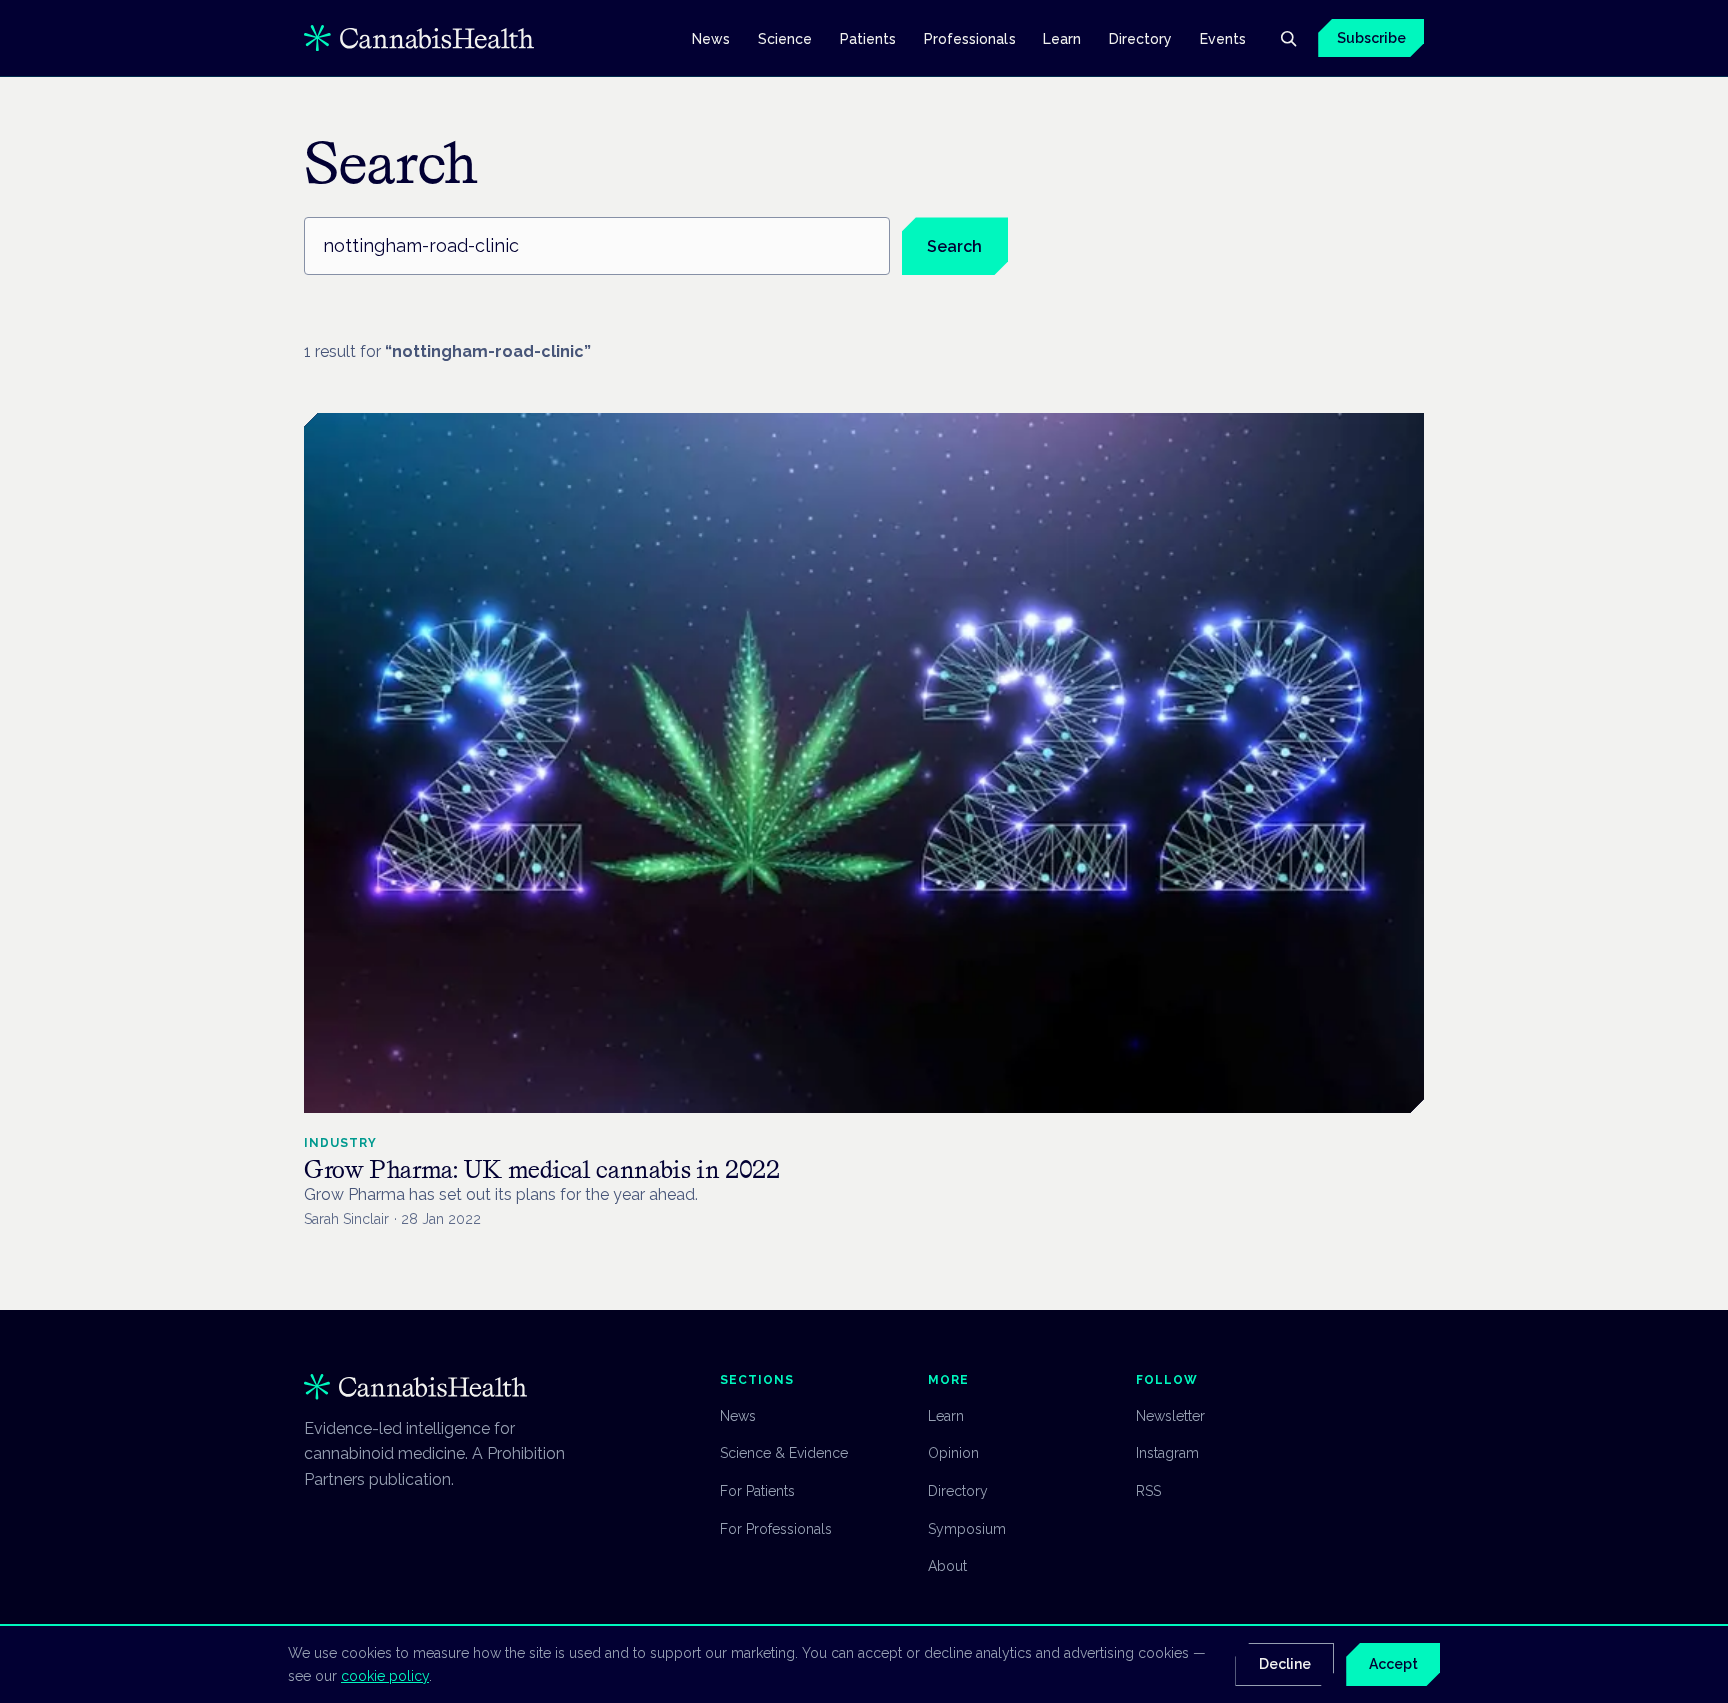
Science (785, 38)
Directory (1141, 38)
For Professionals (776, 1529)
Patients (868, 38)
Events (1223, 38)
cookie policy (385, 1676)
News (711, 38)
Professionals (970, 38)
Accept (1393, 1664)
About (947, 1566)
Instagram (1167, 1453)
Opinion (953, 1453)
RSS (1148, 1491)
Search (954, 246)
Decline (1285, 1664)
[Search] (1288, 38)
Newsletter (1170, 1416)
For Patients (757, 1491)
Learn (1062, 38)
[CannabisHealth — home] (419, 38)
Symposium (967, 1529)
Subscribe (1371, 38)
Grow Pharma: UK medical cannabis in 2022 (542, 1169)
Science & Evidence (784, 1453)
